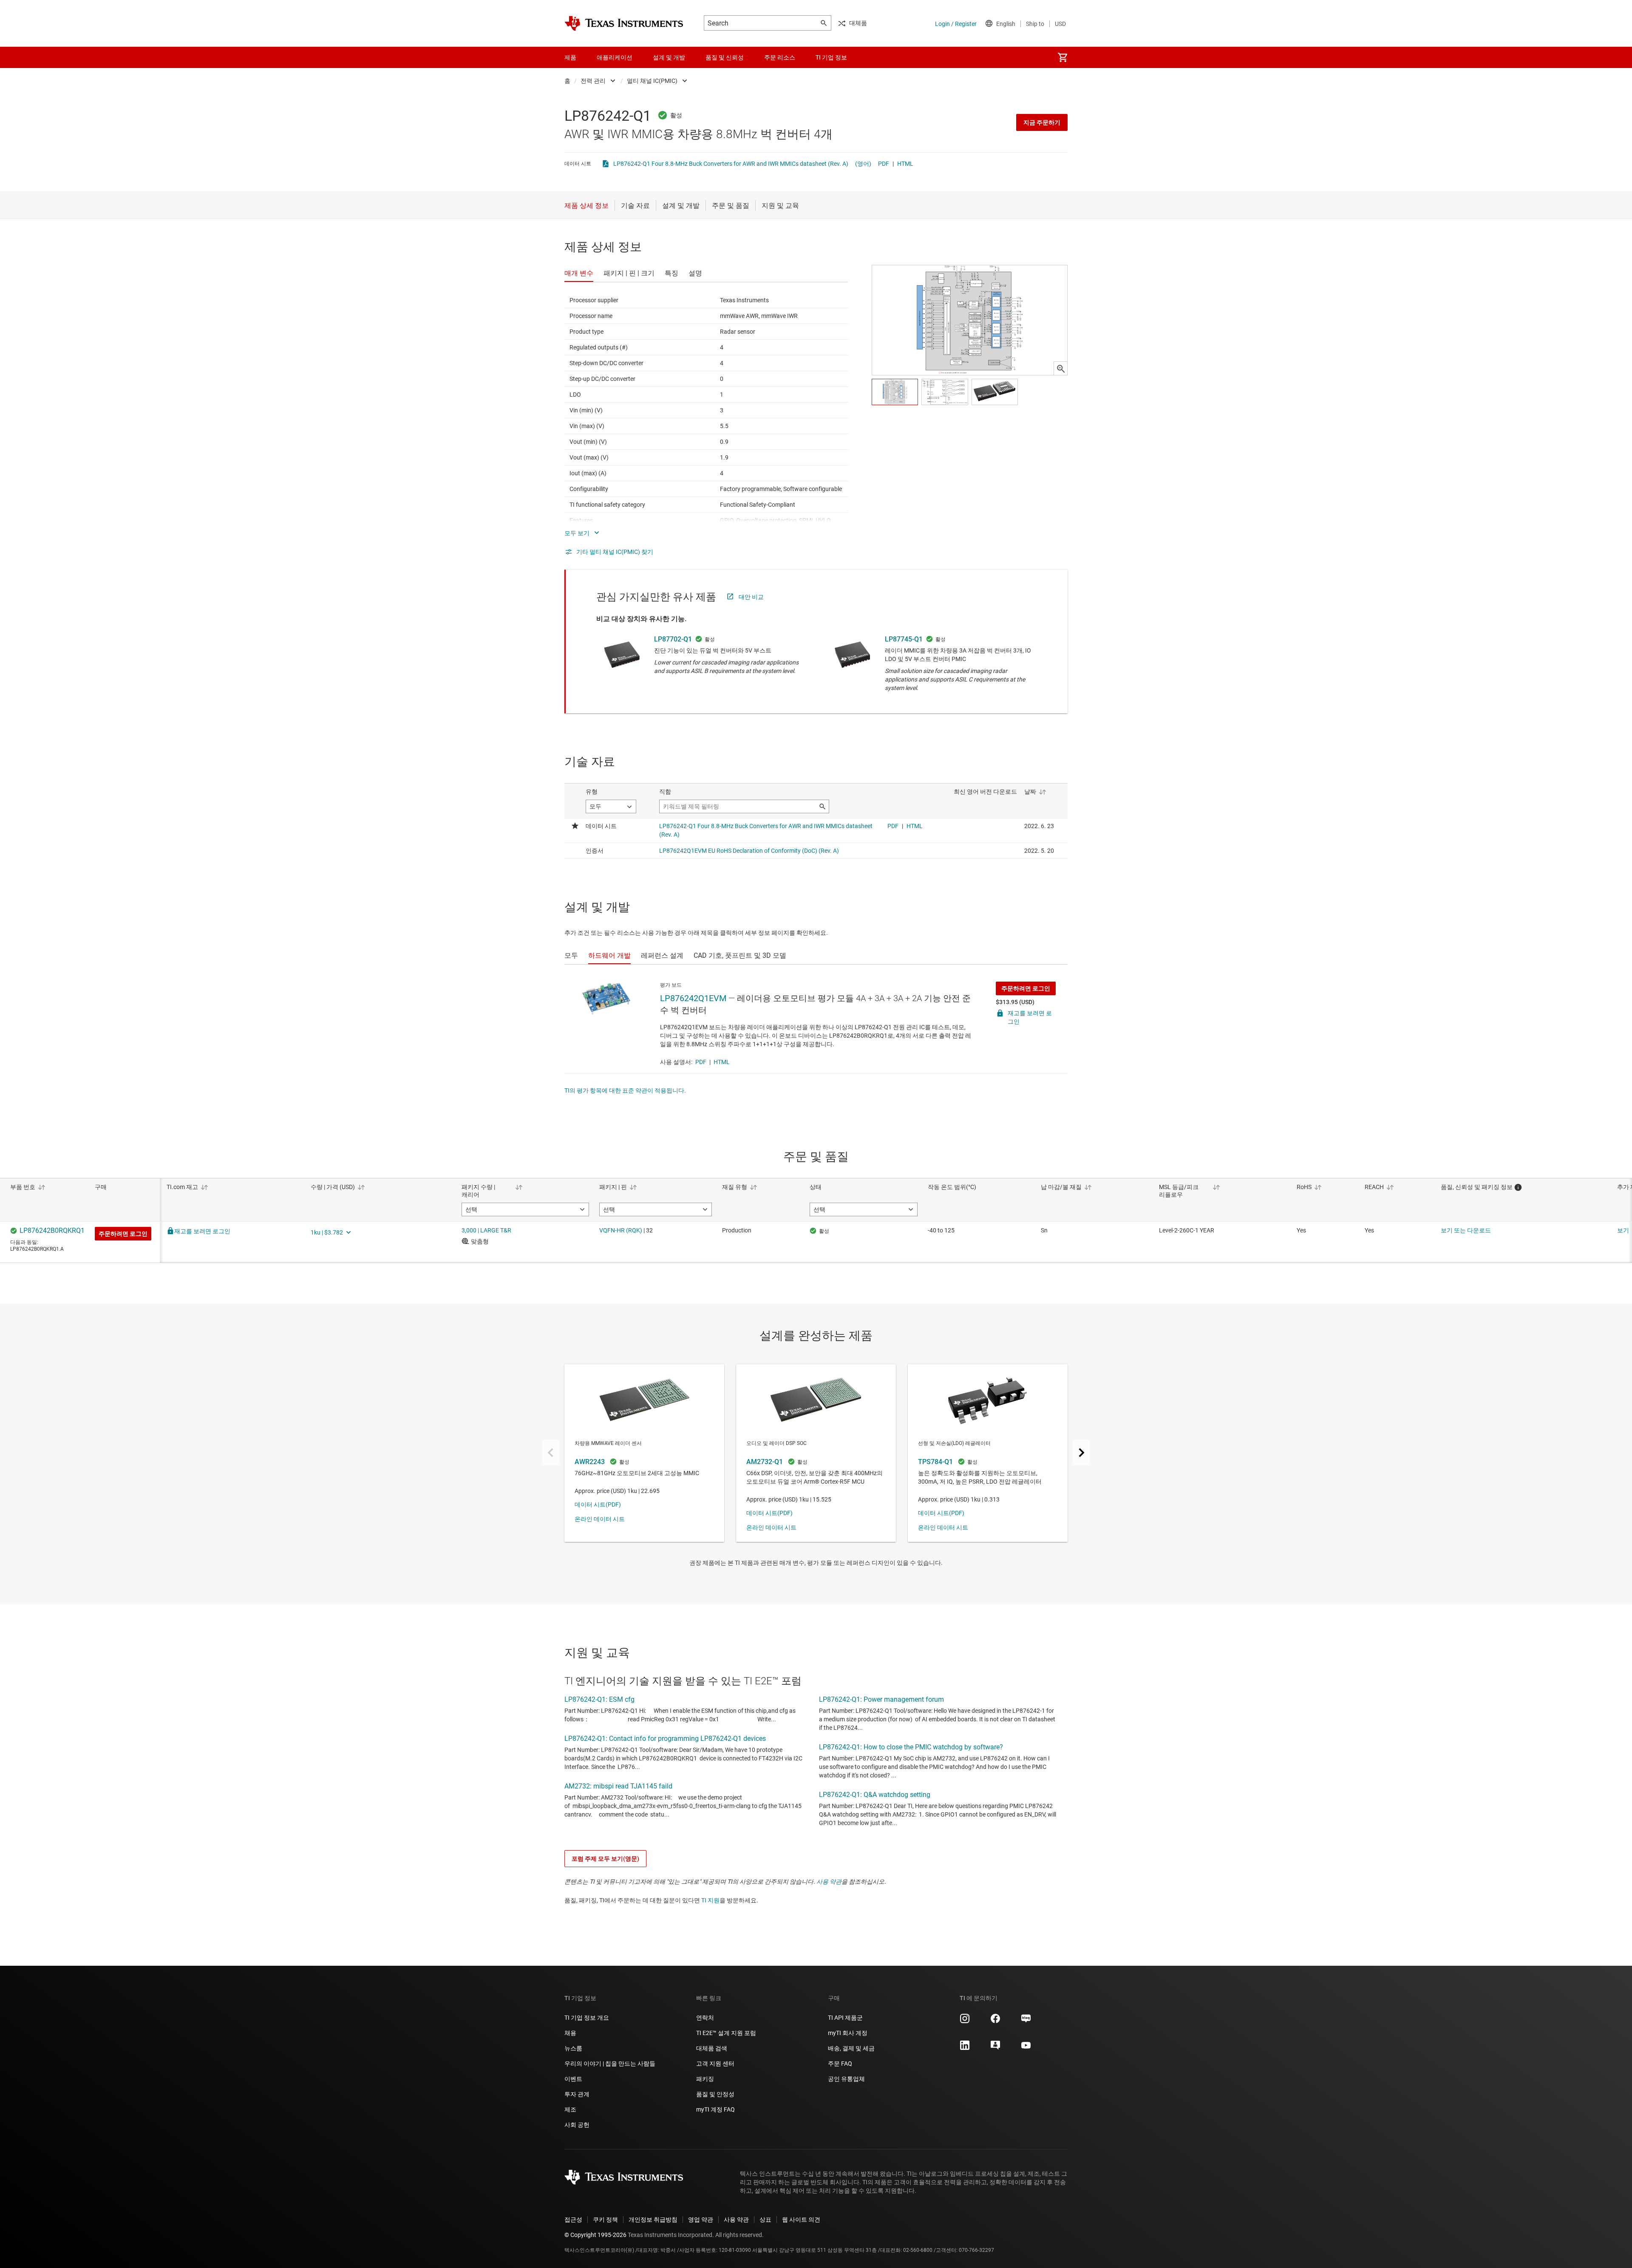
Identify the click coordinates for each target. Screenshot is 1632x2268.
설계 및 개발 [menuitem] (669, 57)
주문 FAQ (840, 2064)
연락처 (705, 2018)
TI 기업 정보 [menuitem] (831, 57)
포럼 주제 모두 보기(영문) (605, 1859)
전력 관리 (593, 81)
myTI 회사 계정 (848, 2033)
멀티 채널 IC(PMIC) (652, 81)
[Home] (624, 23)
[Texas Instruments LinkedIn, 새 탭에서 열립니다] (965, 2048)
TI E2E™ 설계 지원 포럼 (726, 2033)
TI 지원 (710, 1900)
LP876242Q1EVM (693, 998)
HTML (905, 164)
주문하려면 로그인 (1026, 988)
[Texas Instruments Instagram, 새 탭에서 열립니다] (965, 2021)
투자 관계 (577, 2094)
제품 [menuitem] (570, 57)
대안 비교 (751, 597)
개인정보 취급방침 (653, 2220)
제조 (570, 2109)
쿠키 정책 (605, 2220)
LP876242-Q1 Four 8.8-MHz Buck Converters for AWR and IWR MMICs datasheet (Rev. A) (731, 164)
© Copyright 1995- (595, 2235)
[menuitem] (1062, 57)
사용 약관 (829, 1882)
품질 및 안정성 (715, 2094)
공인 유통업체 (846, 2079)
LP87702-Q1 (673, 639)
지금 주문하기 (1042, 122)
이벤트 (573, 2079)
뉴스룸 (573, 2048)
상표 (765, 2220)
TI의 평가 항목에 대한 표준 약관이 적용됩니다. (625, 1090)
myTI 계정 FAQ (715, 2109)
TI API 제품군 (845, 2018)
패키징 (705, 2079)
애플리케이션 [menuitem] (615, 57)
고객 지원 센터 (715, 2064)
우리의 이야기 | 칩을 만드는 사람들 (610, 2064)
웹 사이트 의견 (801, 2220)
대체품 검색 (712, 2048)
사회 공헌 (577, 2125)
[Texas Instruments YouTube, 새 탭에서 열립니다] (1026, 2048)
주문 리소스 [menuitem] (780, 57)
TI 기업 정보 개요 (587, 2018)
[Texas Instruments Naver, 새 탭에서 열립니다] (1026, 2021)
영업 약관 (701, 2220)
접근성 (573, 2220)
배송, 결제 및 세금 (851, 2048)
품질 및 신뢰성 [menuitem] (725, 57)
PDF (884, 164)
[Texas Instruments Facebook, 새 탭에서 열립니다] (995, 2021)
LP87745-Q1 (904, 639)
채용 (570, 2033)
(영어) (863, 164)
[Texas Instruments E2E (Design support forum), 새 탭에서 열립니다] (995, 2048)
